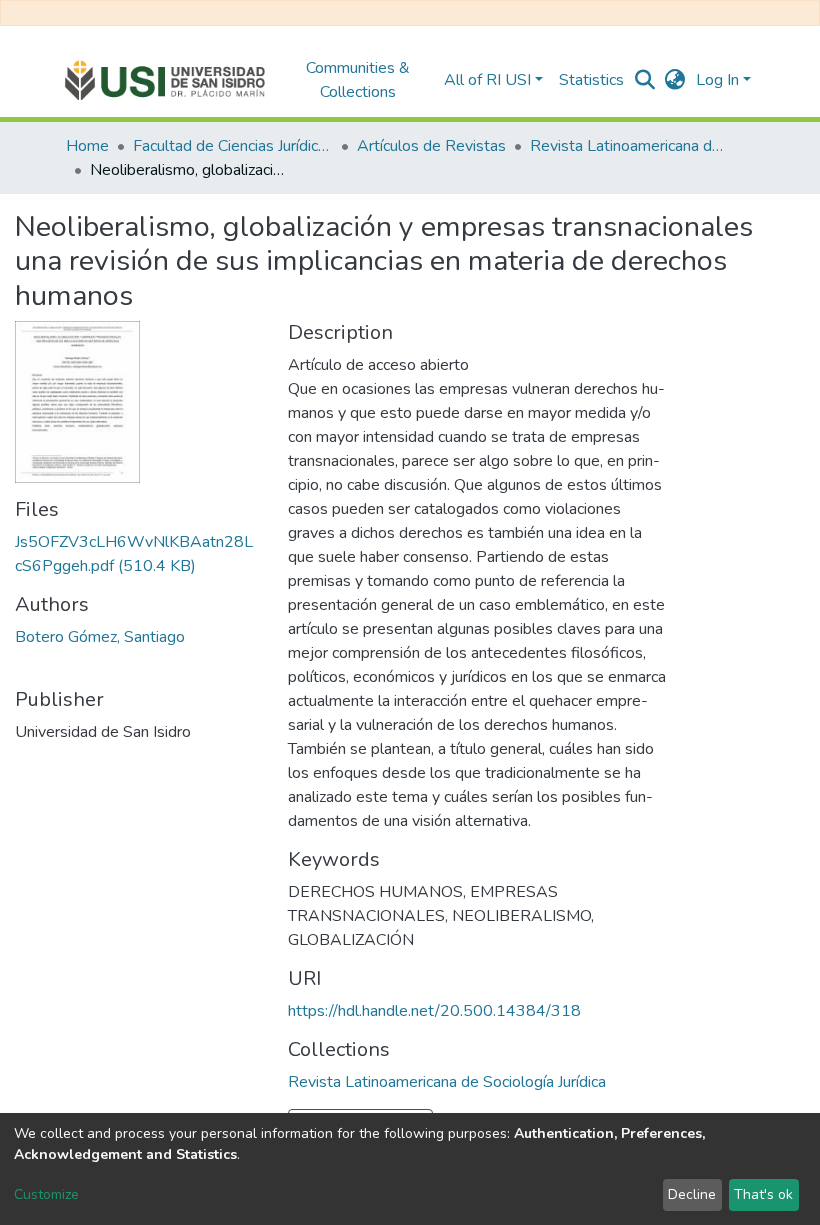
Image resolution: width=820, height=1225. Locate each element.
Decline (692, 1194)
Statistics (591, 80)
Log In (717, 80)
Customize (46, 1194)
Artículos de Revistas (431, 146)
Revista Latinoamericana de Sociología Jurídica (630, 146)
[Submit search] (645, 80)
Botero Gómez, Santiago (100, 637)
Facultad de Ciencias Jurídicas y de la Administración (233, 146)
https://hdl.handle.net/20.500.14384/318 (434, 1011)
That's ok (763, 1194)
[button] (675, 80)
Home (87, 146)
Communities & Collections (358, 80)
